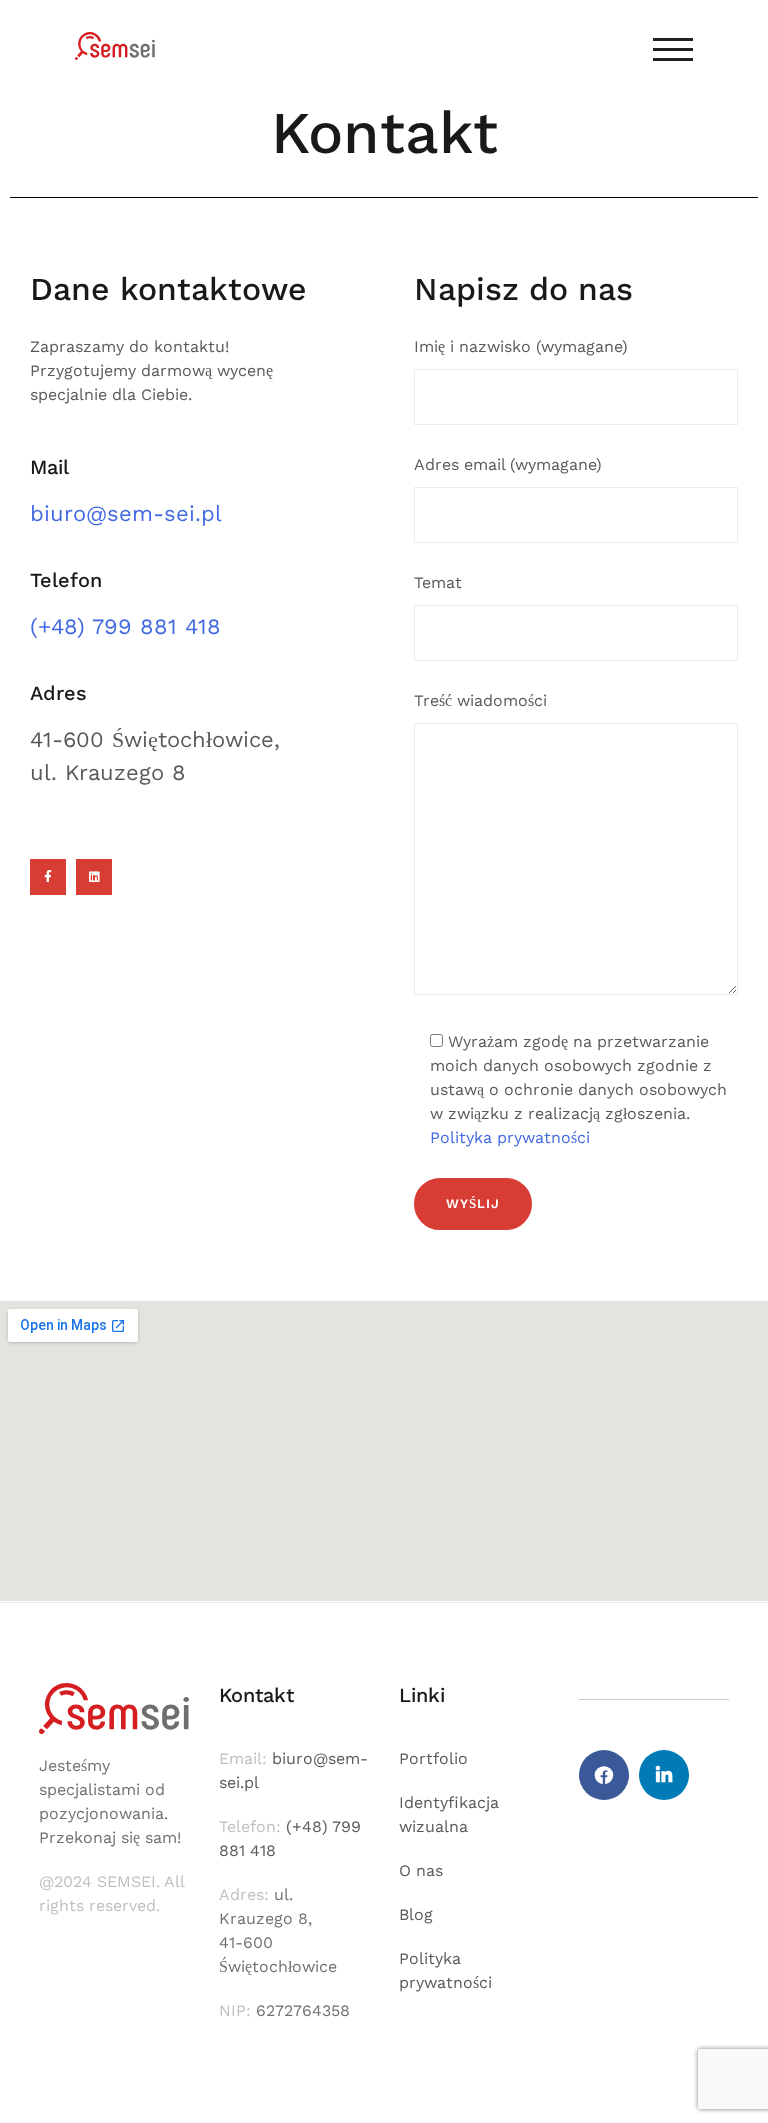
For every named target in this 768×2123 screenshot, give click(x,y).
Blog (416, 1914)
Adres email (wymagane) (508, 464)
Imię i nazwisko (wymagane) (521, 346)
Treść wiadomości (480, 700)
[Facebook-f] (48, 877)
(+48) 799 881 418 (125, 626)
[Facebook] (604, 1775)
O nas (421, 1870)
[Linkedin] (94, 877)
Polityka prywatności (510, 1137)
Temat (438, 582)
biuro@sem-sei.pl (126, 513)
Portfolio (433, 1758)
